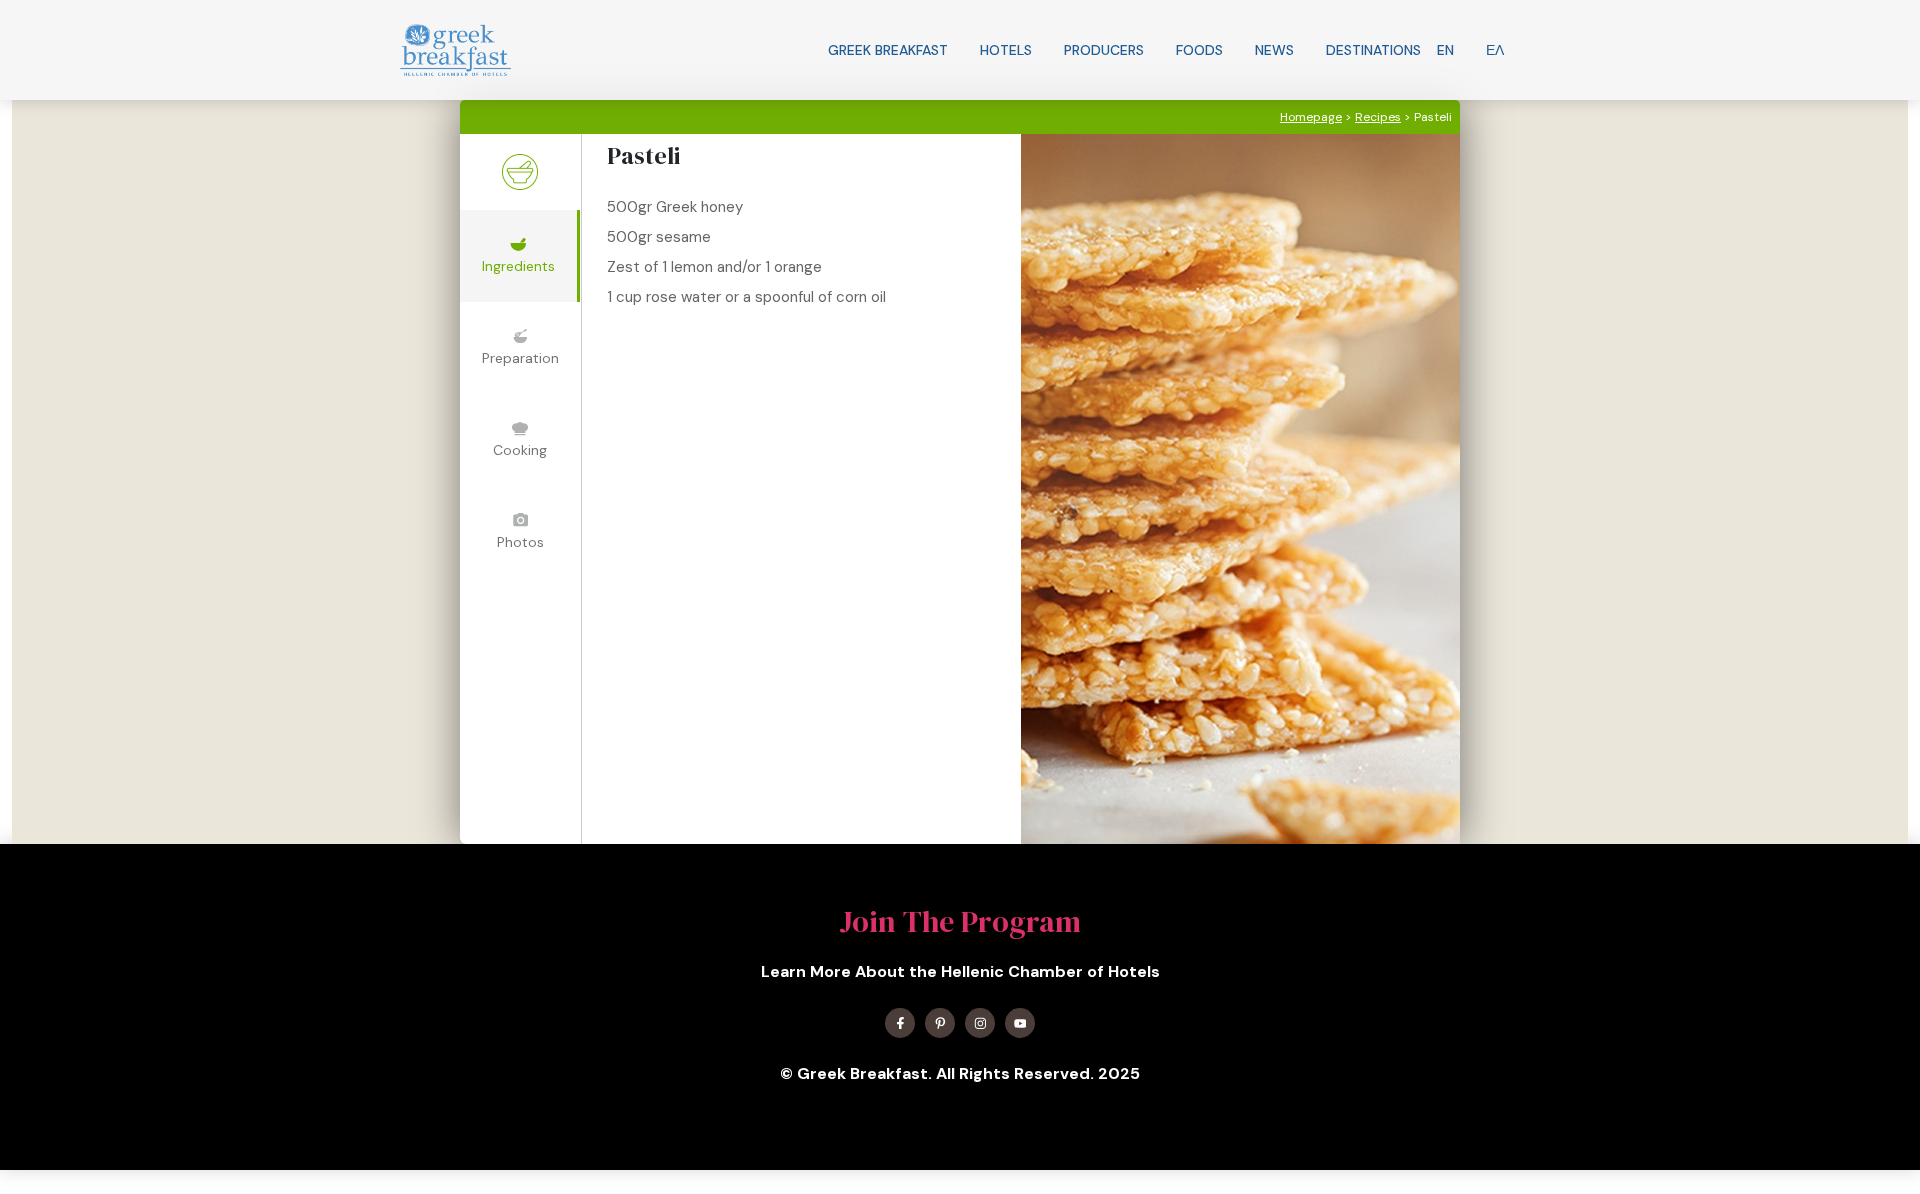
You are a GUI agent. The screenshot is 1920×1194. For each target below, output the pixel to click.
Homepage (1311, 117)
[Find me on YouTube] (1020, 1023)
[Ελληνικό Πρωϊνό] (455, 50)
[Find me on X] (940, 1023)
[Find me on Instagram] (980, 1023)
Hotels (1006, 50)
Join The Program (960, 921)
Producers (1104, 50)
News (1274, 50)
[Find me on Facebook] (900, 1023)
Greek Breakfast (888, 50)
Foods (1199, 50)
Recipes (1378, 117)
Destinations (1373, 50)
